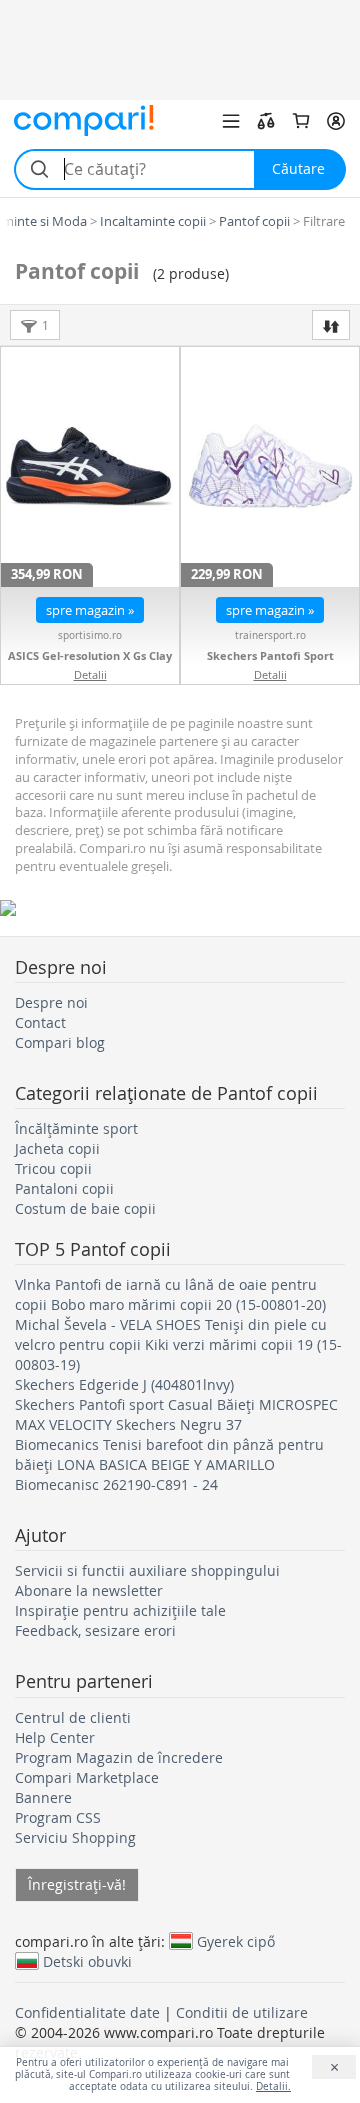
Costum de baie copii (85, 1208)
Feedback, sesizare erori (95, 1630)
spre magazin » (90, 610)
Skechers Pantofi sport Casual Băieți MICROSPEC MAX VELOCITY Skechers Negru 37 (176, 1414)
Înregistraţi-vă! (77, 1884)
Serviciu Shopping (75, 1837)
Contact (40, 1022)
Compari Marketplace (87, 1777)
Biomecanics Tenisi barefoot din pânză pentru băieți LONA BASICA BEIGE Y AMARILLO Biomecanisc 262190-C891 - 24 (169, 1464)
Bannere (43, 1797)
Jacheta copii (57, 1148)
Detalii (90, 674)
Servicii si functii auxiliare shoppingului (147, 1570)
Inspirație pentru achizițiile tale (120, 1610)
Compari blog (60, 1042)
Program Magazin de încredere (119, 1757)
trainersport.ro (270, 635)
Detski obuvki (87, 1961)
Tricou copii (53, 1168)
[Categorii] (231, 121)
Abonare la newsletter (89, 1590)
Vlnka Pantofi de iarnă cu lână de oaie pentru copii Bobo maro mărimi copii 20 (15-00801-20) (170, 1294)
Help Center (55, 1737)
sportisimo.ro (90, 635)
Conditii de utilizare (242, 2012)
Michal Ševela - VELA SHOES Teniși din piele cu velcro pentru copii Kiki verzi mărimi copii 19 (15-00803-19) (178, 1344)
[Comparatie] (266, 121)
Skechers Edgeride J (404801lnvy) (124, 1384)
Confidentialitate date (87, 2012)
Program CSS (58, 1817)
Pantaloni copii (64, 1188)
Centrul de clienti (73, 1717)
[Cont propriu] (336, 121)
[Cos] (301, 121)
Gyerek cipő (236, 1941)
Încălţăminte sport (76, 1128)
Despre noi (51, 1002)
